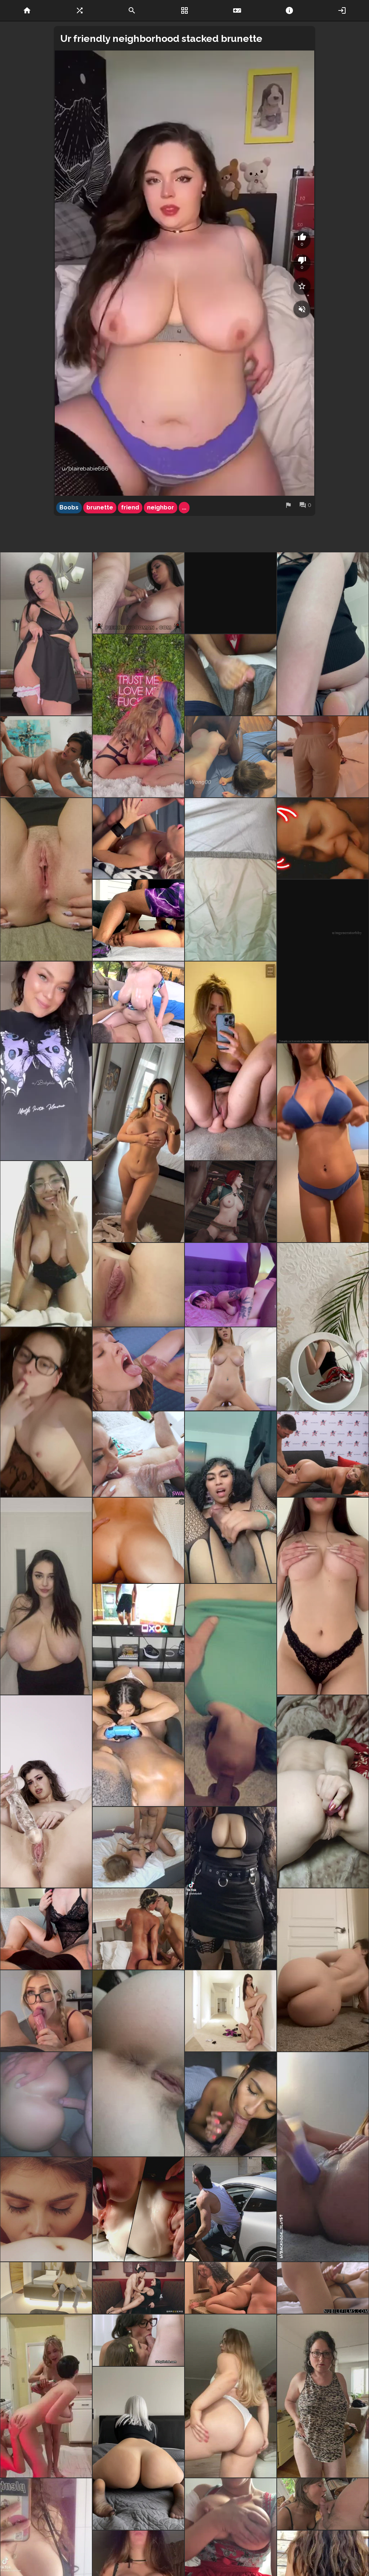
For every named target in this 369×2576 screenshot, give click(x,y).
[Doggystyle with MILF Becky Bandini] (46, 757)
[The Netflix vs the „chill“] (46, 1061)
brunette (100, 507)
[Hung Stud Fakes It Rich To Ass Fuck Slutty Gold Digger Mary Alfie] (231, 2209)
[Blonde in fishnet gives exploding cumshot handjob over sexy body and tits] (323, 2288)
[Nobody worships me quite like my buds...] (138, 1454)
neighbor (161, 507)
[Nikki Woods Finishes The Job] (231, 2104)
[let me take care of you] (323, 1596)
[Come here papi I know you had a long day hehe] (323, 839)
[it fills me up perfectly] (46, 1791)
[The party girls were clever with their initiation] (46, 2396)
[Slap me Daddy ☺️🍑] (231, 2396)
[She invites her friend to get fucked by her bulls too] (231, 757)
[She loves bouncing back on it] (46, 2104)
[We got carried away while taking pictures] (138, 716)
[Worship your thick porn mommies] (138, 1002)
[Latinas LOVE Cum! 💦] (138, 593)
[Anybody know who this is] (231, 2288)
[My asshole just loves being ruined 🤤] (138, 1540)
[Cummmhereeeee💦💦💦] (231, 1497)
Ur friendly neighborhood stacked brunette (161, 38)
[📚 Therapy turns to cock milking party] (138, 2340)
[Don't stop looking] (46, 1596)
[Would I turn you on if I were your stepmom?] (46, 634)
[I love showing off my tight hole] (323, 634)
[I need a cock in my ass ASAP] (138, 2063)
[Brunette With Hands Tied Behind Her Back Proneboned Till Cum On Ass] (138, 1847)
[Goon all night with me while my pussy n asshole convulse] (46, 880)
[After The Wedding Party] (46, 2288)
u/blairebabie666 (85, 469)
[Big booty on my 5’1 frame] (323, 1970)
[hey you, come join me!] (231, 880)
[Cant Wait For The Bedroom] (231, 2011)
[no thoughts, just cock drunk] (231, 1285)
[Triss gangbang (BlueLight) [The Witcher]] (231, 1202)
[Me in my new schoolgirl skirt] (323, 1327)
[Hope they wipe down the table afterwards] (138, 2288)
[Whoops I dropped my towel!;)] (138, 1143)
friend (130, 507)
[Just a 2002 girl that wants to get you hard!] (46, 1412)
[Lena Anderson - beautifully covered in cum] (138, 1369)
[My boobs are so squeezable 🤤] (46, 1929)
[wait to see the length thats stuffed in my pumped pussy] (231, 1061)
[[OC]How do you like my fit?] (231, 1888)
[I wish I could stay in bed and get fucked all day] (138, 2448)
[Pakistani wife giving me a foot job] (231, 675)
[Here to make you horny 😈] (138, 1285)
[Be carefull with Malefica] (231, 593)
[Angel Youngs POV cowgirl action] (231, 1369)
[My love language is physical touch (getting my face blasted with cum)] (138, 839)
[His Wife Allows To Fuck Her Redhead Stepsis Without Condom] (138, 2209)
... (184, 507)
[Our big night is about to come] (46, 1244)
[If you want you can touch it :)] (323, 757)
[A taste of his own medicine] (323, 2504)
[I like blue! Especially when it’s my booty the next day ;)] (323, 1143)
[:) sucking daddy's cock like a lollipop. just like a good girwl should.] (231, 1695)
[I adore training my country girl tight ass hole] (323, 1791)
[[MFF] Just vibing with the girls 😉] (138, 1929)
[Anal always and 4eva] (323, 2157)
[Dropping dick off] (138, 920)
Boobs (69, 507)
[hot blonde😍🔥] (46, 2011)
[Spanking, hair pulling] (323, 1454)
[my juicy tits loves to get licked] (323, 2396)
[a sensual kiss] (46, 2209)
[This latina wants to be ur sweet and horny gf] (323, 961)
